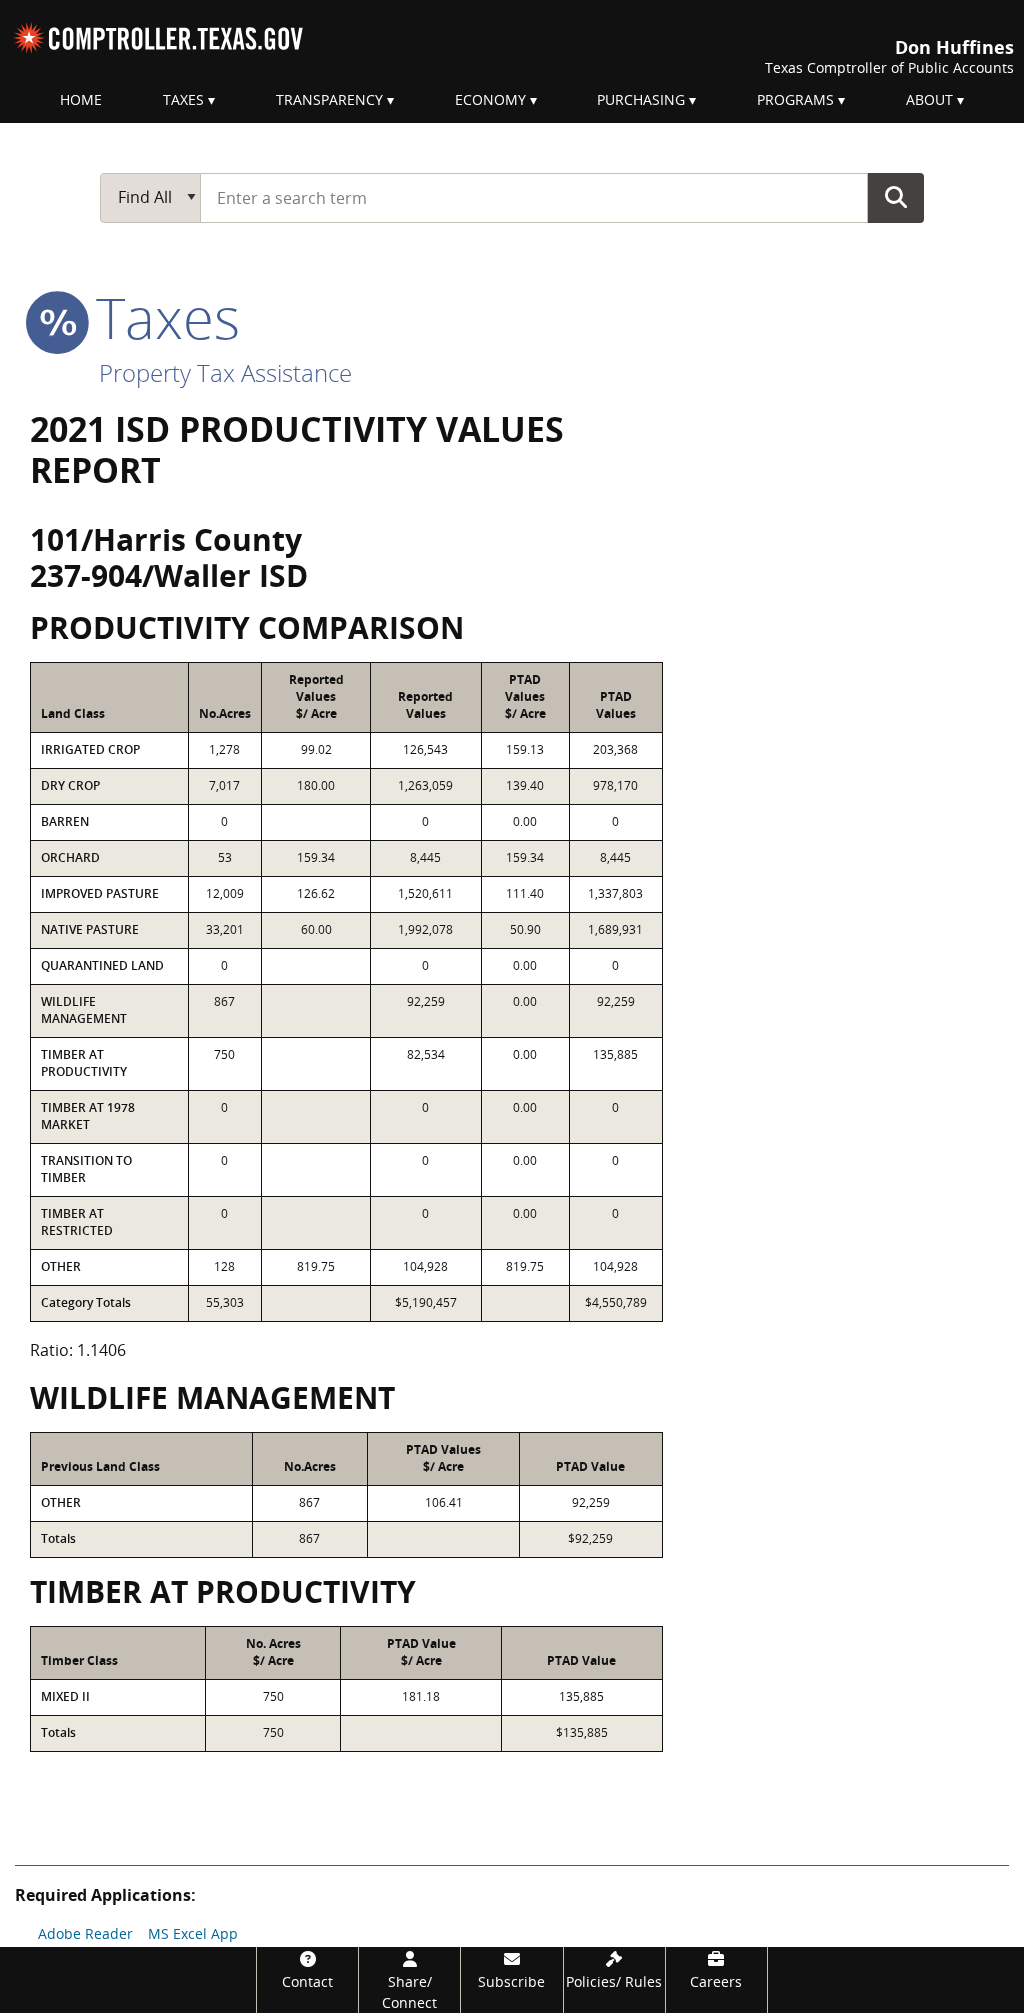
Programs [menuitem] (795, 99)
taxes (160, 317)
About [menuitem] (929, 99)
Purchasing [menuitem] (641, 99)
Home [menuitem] (81, 99)
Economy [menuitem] (490, 99)
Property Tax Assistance (225, 372)
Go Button (896, 197)
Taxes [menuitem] (183, 99)
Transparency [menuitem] (329, 99)
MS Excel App (193, 1933)
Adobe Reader (85, 1933)
